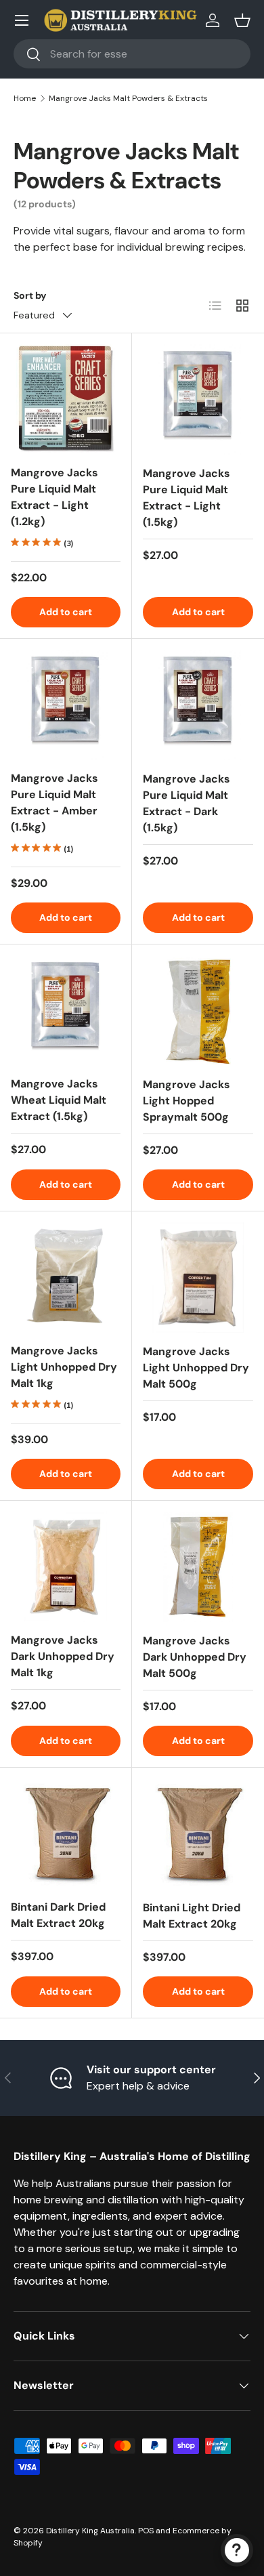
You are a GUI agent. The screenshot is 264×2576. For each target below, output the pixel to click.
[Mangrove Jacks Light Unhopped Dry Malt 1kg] (66, 1277)
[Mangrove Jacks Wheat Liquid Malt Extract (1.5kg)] (66, 1010)
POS (146, 2531)
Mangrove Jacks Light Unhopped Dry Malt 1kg (64, 1367)
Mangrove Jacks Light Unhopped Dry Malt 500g (196, 1368)
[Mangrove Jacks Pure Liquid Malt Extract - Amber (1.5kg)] (66, 705)
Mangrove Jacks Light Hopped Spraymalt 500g (186, 1101)
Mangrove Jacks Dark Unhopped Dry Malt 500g (195, 1657)
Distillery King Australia (90, 2531)
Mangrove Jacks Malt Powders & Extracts (128, 98)
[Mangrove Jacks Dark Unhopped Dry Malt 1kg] (66, 1566)
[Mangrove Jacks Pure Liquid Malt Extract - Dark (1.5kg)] (198, 705)
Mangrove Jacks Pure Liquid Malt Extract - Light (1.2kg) (54, 497)
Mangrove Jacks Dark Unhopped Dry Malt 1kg (63, 1656)
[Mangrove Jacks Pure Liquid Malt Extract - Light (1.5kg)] (198, 399)
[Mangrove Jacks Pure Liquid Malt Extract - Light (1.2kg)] (66, 399)
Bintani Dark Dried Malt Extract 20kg (58, 1915)
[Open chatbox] (237, 2550)
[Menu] (22, 20)
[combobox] (132, 54)
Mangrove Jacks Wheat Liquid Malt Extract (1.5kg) (59, 1100)
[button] (242, 20)
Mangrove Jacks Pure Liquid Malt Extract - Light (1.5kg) (186, 498)
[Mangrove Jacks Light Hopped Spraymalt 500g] (198, 1011)
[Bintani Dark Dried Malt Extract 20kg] (66, 1833)
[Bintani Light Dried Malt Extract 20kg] (198, 1834)
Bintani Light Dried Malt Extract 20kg (192, 1916)
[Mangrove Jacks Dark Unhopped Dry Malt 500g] (198, 1567)
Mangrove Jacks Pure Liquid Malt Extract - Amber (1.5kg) (54, 803)
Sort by (30, 295)
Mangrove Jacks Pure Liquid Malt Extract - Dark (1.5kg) (186, 803)
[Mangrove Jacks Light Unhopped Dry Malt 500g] (198, 1277)
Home (25, 98)
